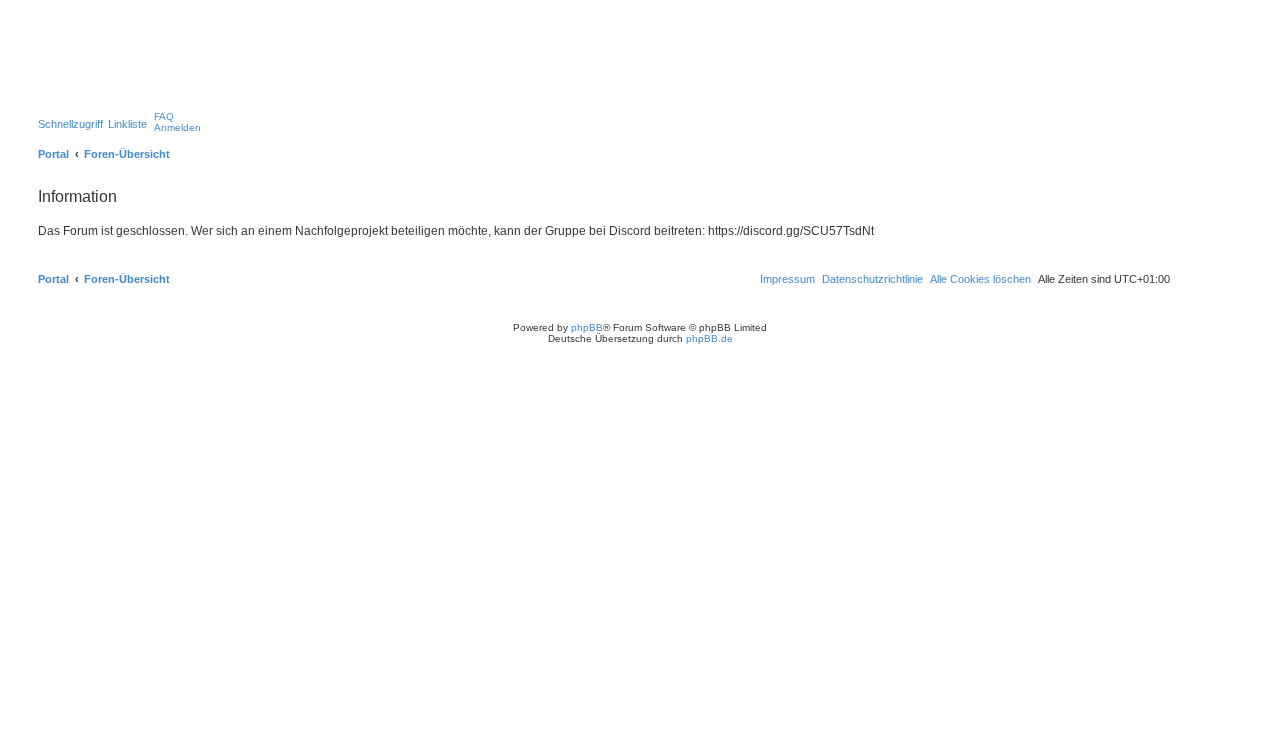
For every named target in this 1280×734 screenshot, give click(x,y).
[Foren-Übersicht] (119, 65)
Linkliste (127, 124)
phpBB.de (709, 338)
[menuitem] (164, 116)
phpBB (587, 327)
